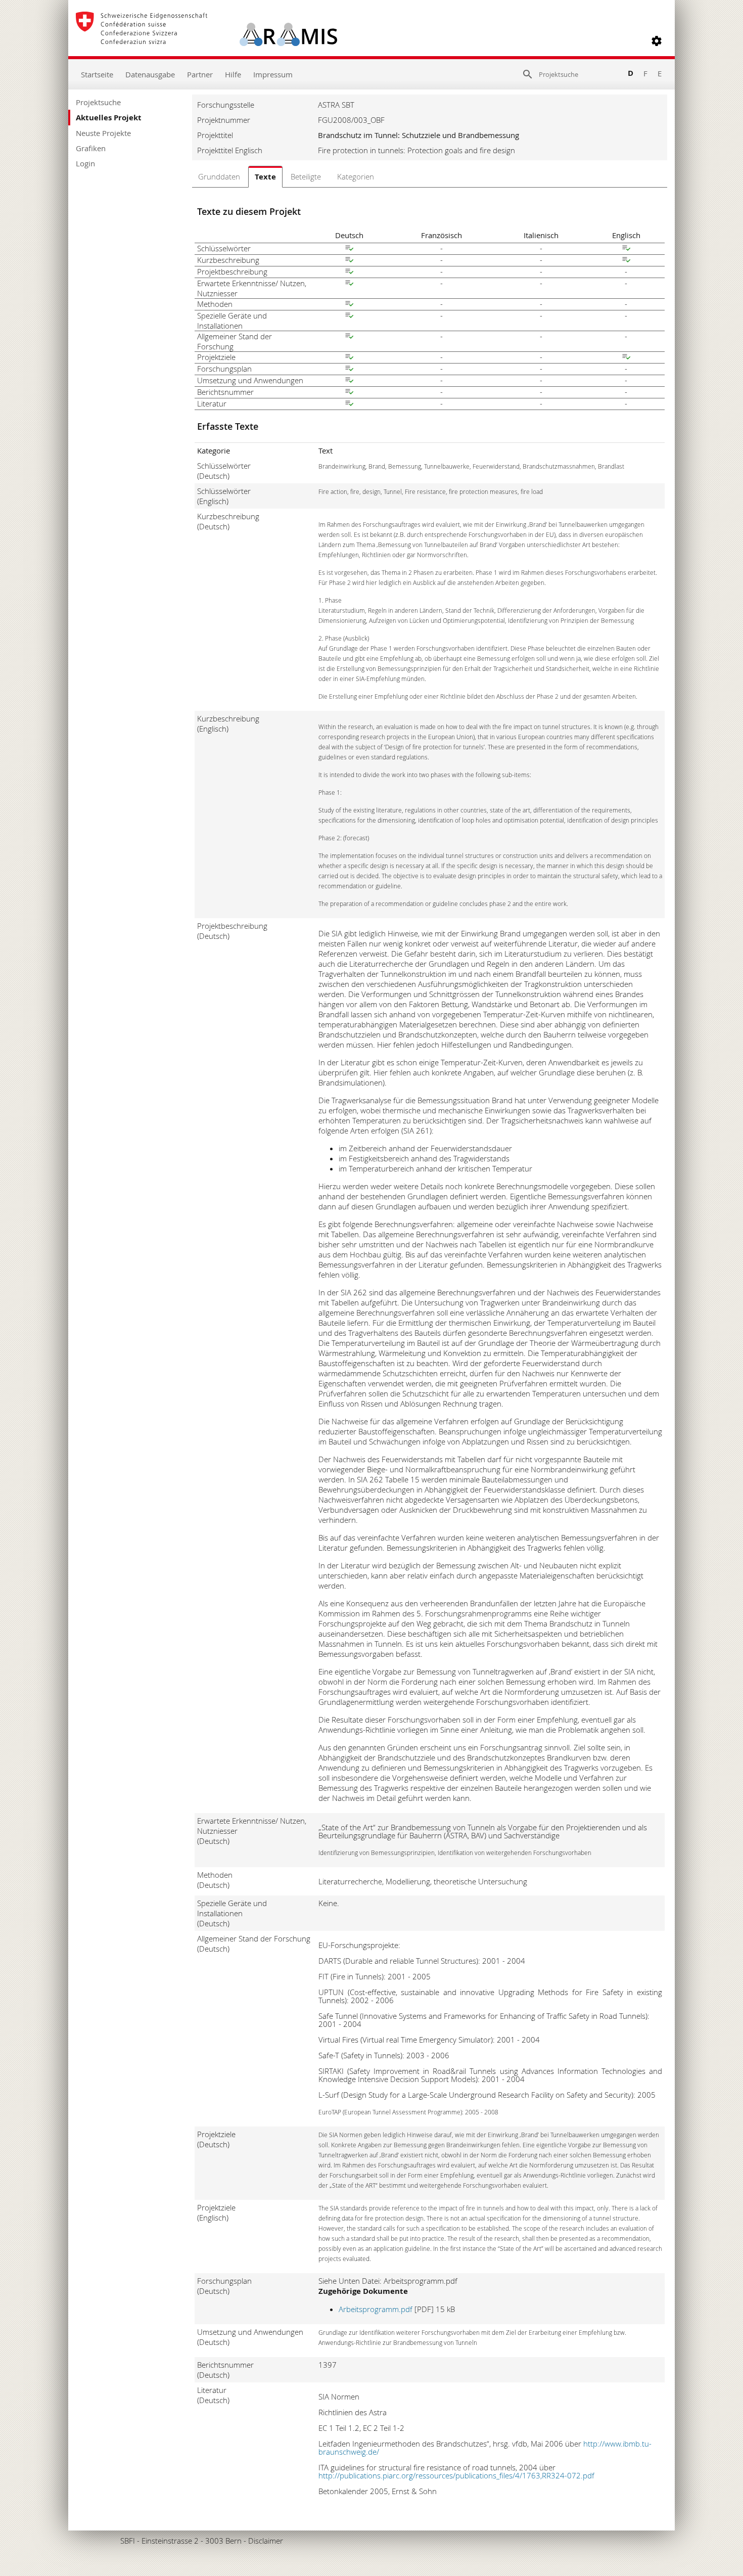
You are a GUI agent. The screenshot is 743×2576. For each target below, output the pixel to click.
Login (85, 163)
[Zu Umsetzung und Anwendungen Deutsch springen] (349, 381)
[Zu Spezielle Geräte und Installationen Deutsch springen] (349, 317)
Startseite (97, 74)
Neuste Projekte (103, 133)
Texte (265, 177)
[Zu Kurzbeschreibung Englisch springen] (626, 261)
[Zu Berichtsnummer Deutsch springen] (349, 393)
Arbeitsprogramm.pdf (376, 2309)
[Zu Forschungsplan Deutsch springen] (349, 370)
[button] (657, 41)
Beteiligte (306, 176)
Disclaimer (266, 2541)
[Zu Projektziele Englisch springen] (626, 358)
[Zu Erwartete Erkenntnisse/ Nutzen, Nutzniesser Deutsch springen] (349, 284)
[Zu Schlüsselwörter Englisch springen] (626, 249)
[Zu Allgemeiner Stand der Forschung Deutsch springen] (349, 337)
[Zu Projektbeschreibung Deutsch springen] (349, 273)
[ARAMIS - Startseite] (206, 41)
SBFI (128, 2541)
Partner (200, 74)
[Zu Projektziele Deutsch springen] (349, 358)
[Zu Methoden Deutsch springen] (349, 305)
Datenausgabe (150, 74)
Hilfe (233, 74)
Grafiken (91, 148)
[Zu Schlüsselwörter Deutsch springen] (349, 249)
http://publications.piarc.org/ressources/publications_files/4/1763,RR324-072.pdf (456, 2475)
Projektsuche (98, 102)
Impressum (273, 74)
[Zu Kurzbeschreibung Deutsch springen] (349, 261)
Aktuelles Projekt (109, 118)
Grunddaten (219, 176)
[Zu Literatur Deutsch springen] (349, 404)
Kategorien (356, 176)
